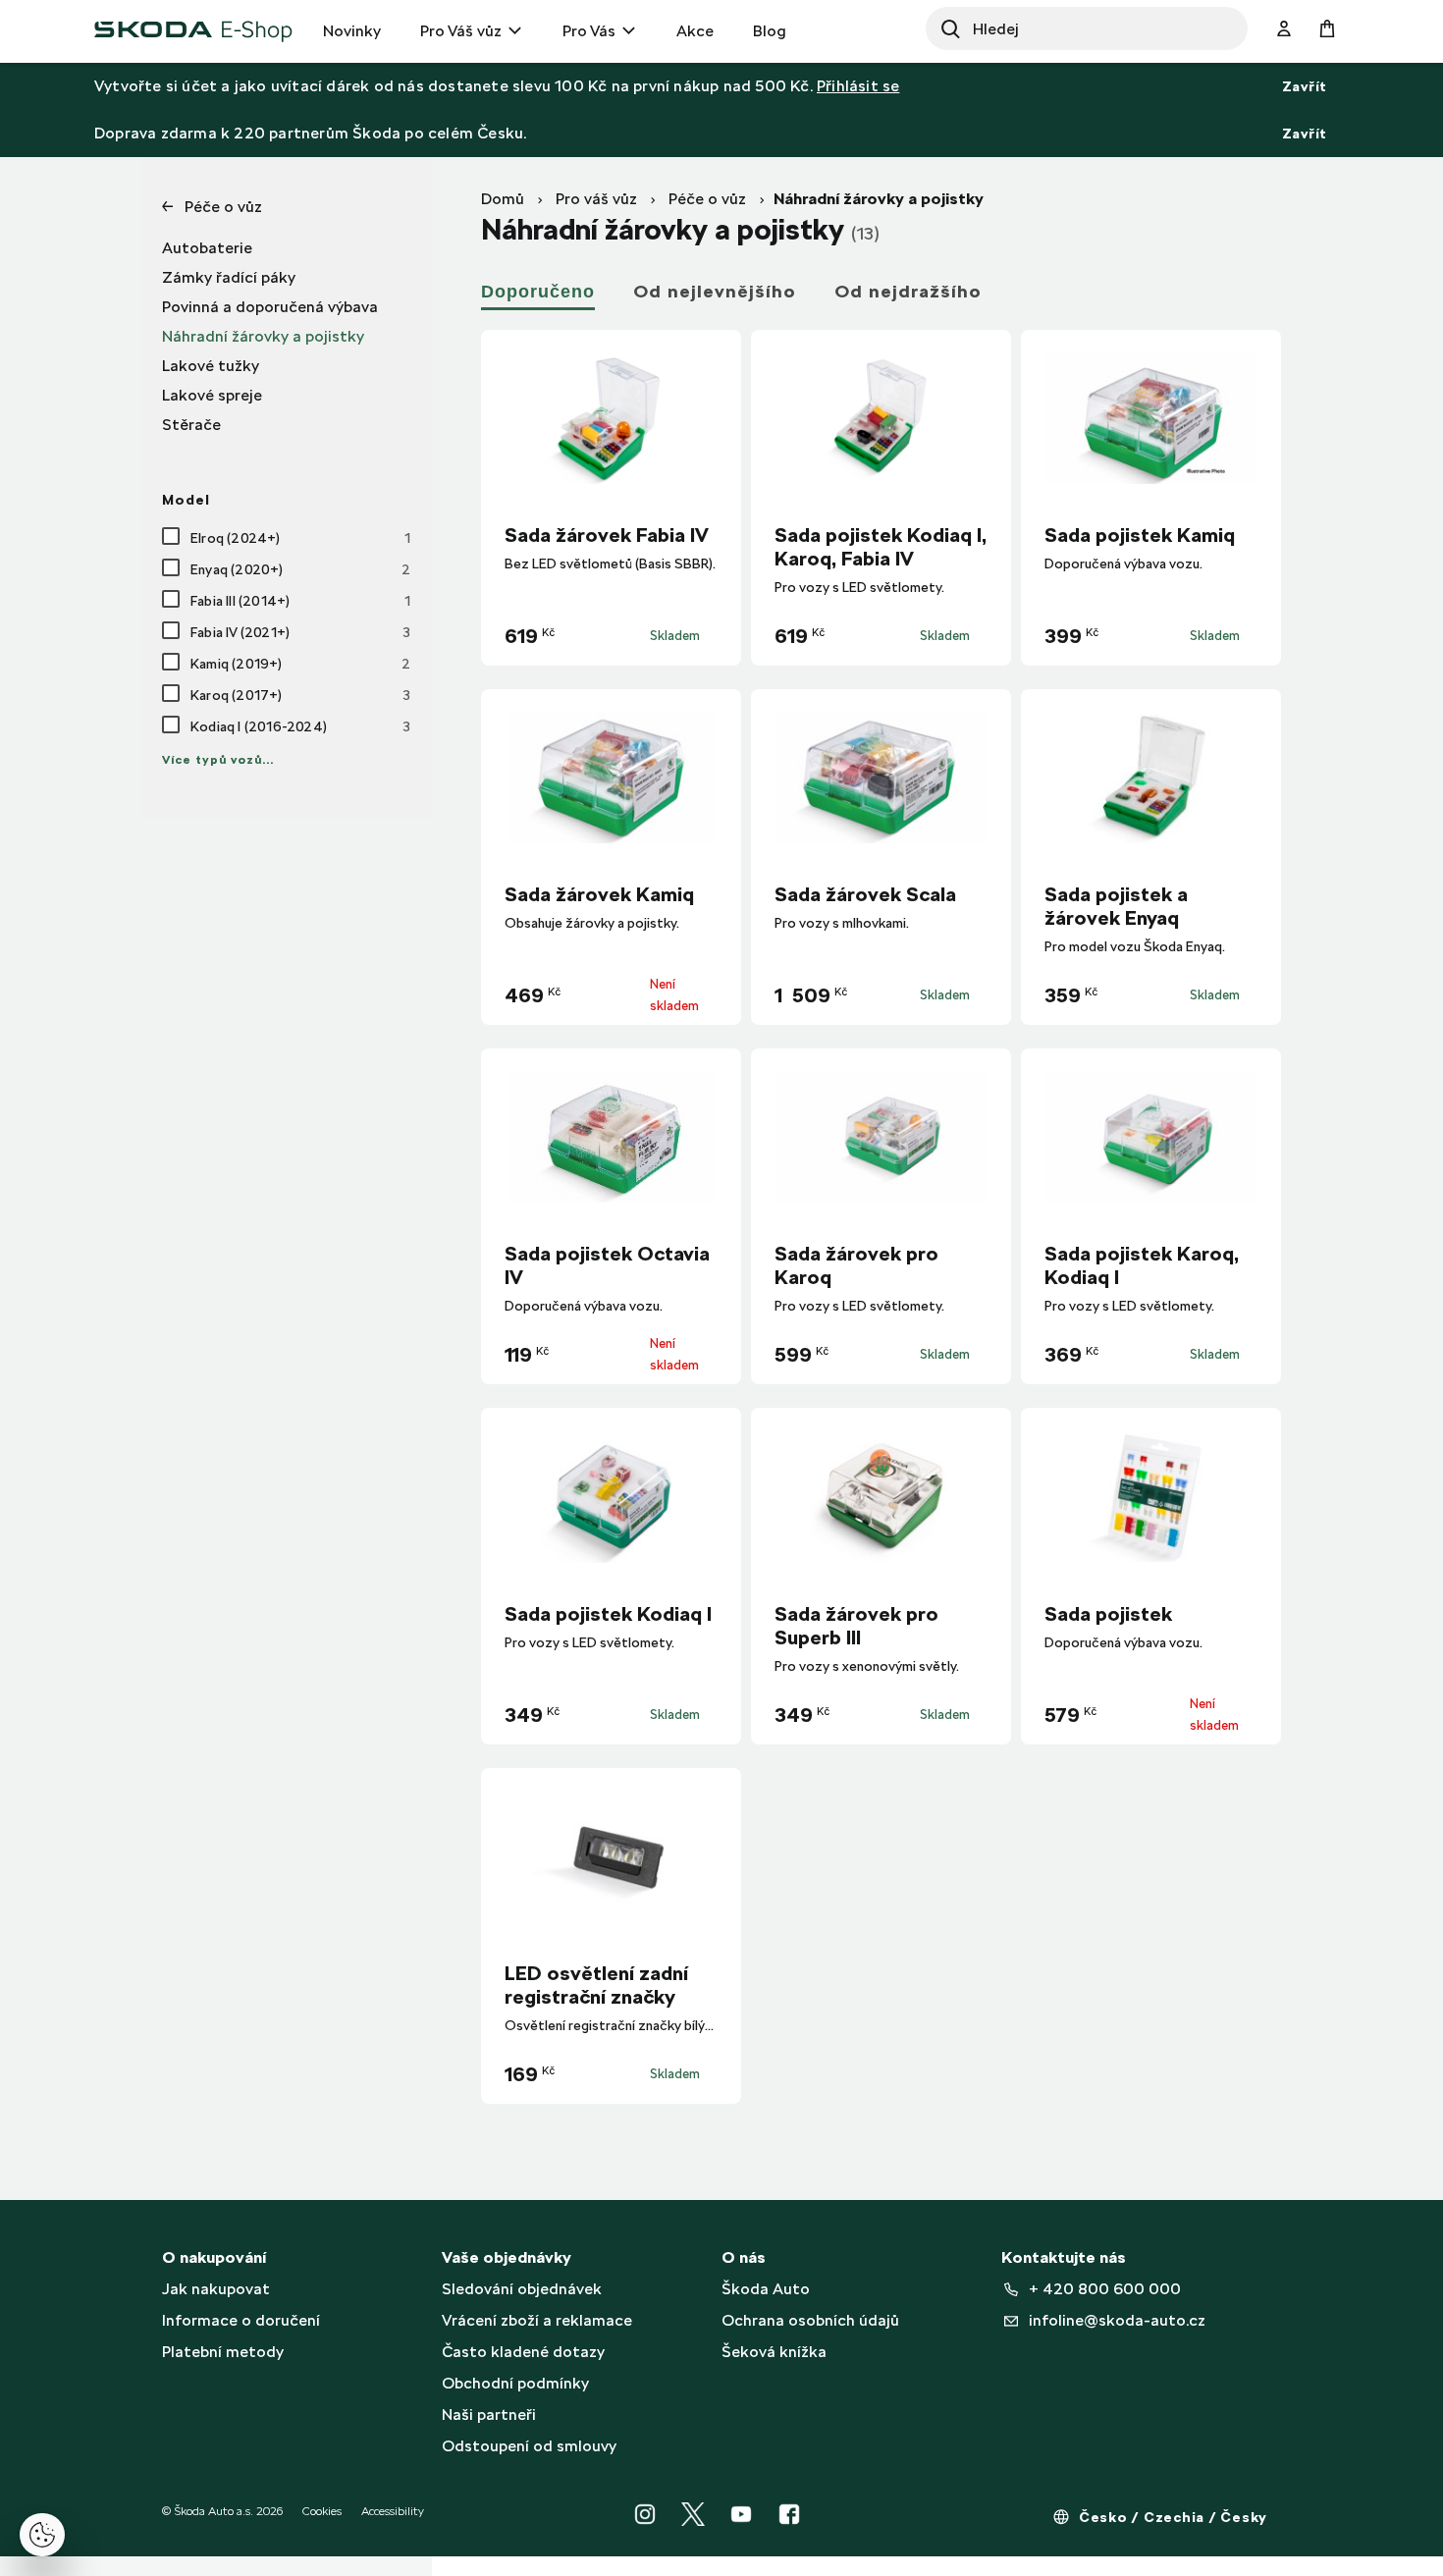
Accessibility (393, 2511)
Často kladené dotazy (523, 2352)
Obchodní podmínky (515, 2383)
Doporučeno (538, 292)
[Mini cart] (1327, 29)
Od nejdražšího (908, 291)
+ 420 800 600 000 (1105, 2289)
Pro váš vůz (596, 199)
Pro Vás (589, 31)
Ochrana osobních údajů (810, 2320)
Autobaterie (207, 248)
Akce (695, 31)
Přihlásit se (858, 86)
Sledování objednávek (522, 2289)
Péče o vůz (707, 199)
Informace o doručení (241, 2320)
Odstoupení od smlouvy (529, 2446)
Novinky (352, 31)
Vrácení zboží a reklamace (537, 2320)
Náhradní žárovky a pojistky (263, 336)
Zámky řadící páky (229, 277)
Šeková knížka (774, 2352)
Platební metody (223, 2352)
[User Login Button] (1284, 29)
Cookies (322, 2511)
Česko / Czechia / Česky (1173, 2517)
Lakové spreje (212, 395)
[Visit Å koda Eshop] (194, 29)
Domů (503, 199)
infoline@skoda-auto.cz (1117, 2320)
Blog (770, 31)
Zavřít (1305, 86)
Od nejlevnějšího (715, 291)
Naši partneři (489, 2415)
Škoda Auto (766, 2289)
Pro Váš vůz (461, 31)
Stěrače (191, 425)
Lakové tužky (211, 366)
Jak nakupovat (216, 2289)
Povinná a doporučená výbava (270, 307)
